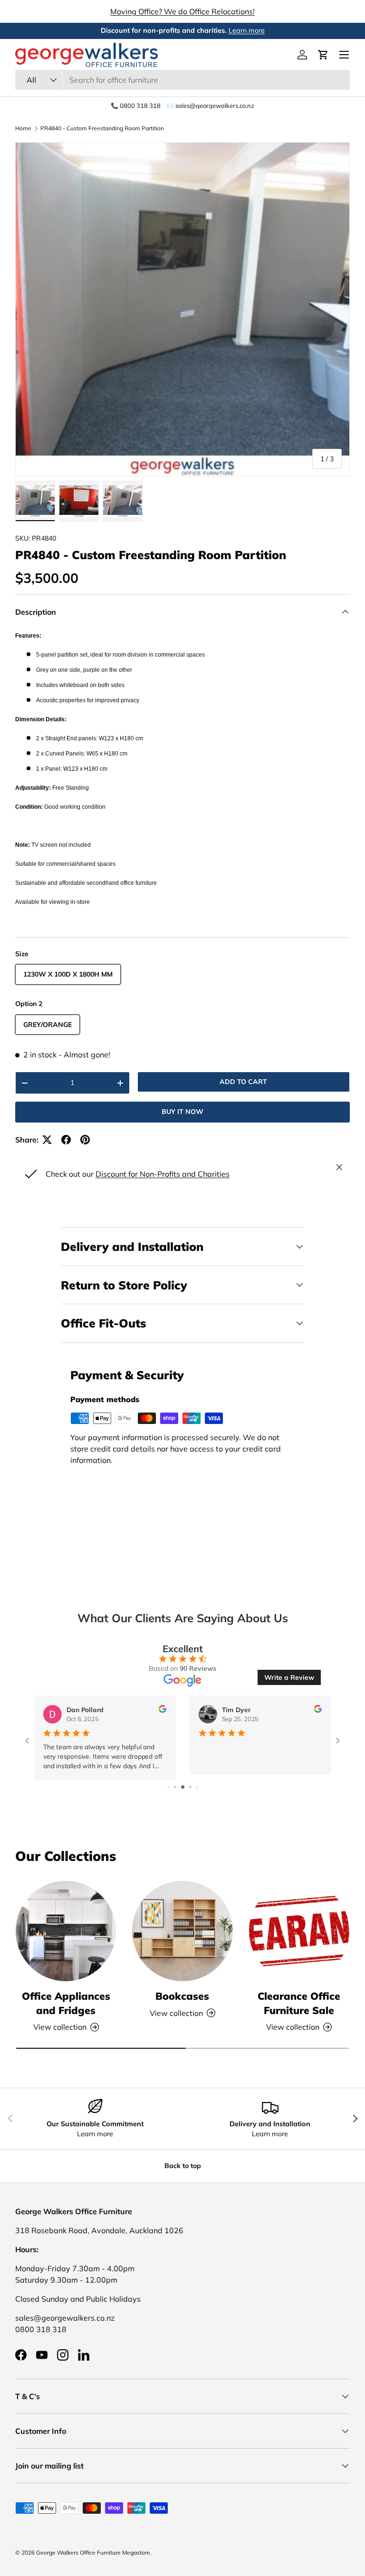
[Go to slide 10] (197, 1787)
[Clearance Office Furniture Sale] (299, 1931)
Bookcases (182, 1996)
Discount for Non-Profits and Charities (163, 1174)
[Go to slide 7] (175, 1787)
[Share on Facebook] (66, 1140)
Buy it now (182, 1112)
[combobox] (182, 80)
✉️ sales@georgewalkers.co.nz (210, 106)
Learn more (247, 30)
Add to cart (243, 1082)
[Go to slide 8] (183, 1787)
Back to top (183, 2166)
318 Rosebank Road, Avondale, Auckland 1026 (99, 2230)
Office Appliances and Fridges (66, 2003)
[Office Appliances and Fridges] (66, 1931)
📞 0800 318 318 (136, 106)
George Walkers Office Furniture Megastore (93, 2552)
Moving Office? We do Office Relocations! (182, 11)
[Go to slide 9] (190, 1787)
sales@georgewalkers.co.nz (65, 2318)
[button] (323, 55)
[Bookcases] (182, 1931)
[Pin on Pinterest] (85, 1140)
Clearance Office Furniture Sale (299, 2003)
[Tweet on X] (47, 1140)
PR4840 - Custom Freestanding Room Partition (102, 128)
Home (23, 128)
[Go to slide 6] (168, 1787)
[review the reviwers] (163, 1710)
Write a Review (289, 1677)
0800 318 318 (41, 2329)
